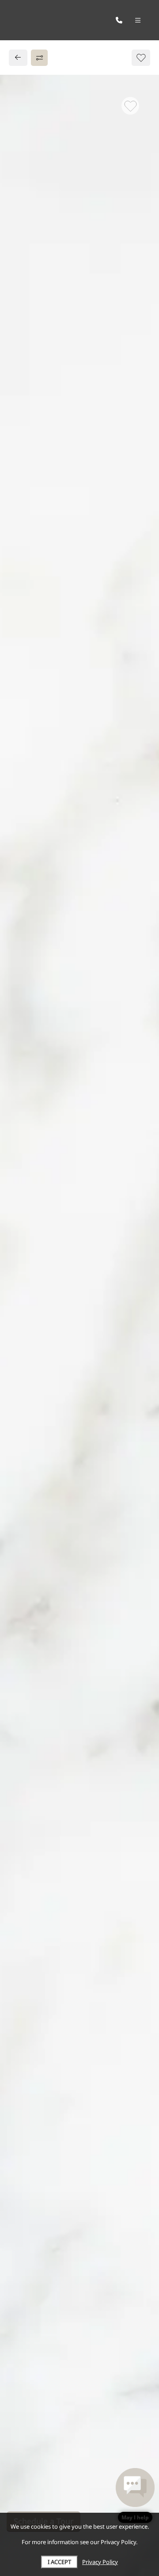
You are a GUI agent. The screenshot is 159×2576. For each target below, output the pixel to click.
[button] (135, 2495)
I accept (59, 2562)
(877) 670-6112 (44, 880)
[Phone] (119, 20)
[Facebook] (21, 900)
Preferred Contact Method (66, 1060)
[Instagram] (34, 900)
